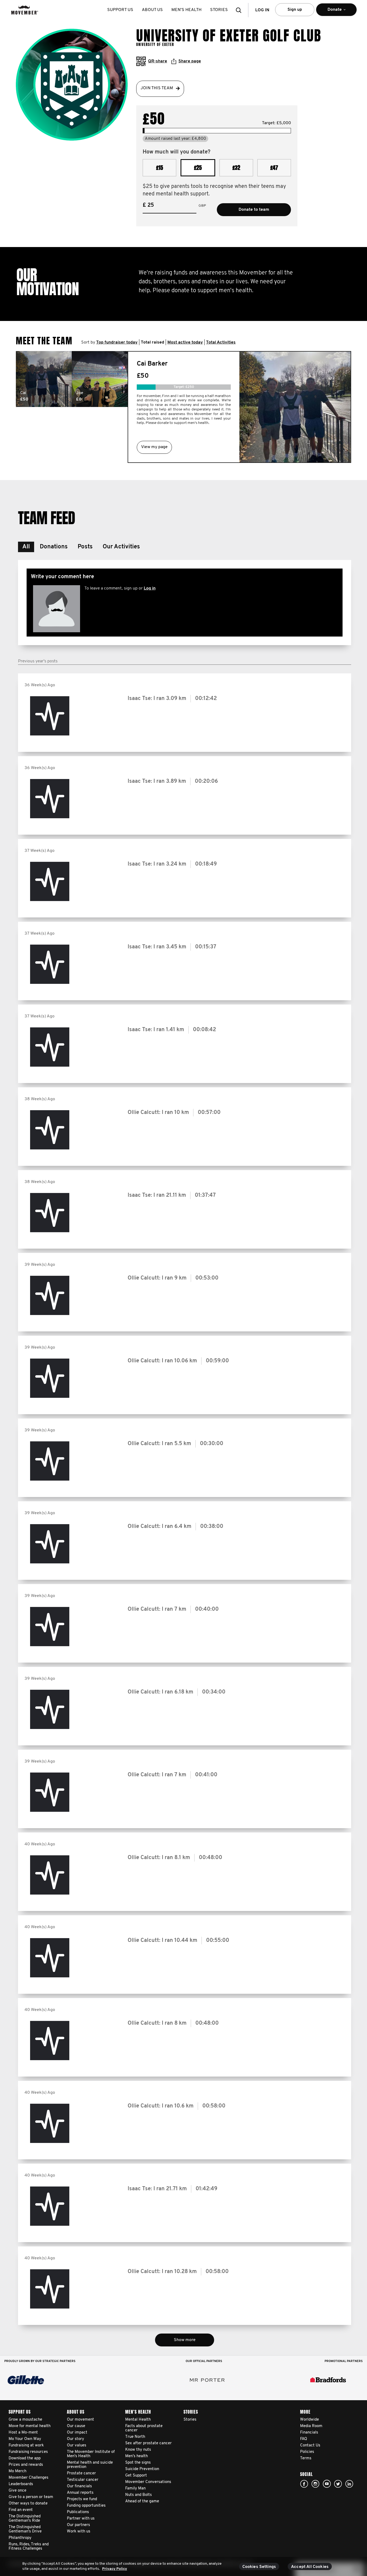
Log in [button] (262, 10)
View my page (154, 447)
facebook (304, 2484)
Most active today (185, 342)
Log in (150, 588)
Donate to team (254, 210)
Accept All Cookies (310, 2567)
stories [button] (219, 10)
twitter (338, 2484)
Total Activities (221, 342)
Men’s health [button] (186, 10)
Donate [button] (329, 12)
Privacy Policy (115, 2569)
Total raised (152, 342)
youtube (327, 2484)
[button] (240, 10)
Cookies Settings (259, 2567)
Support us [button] (120, 10)
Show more (185, 2340)
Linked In (349, 2484)
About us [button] (152, 10)
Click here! (315, 2484)
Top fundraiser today (117, 342)
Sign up (295, 10)
